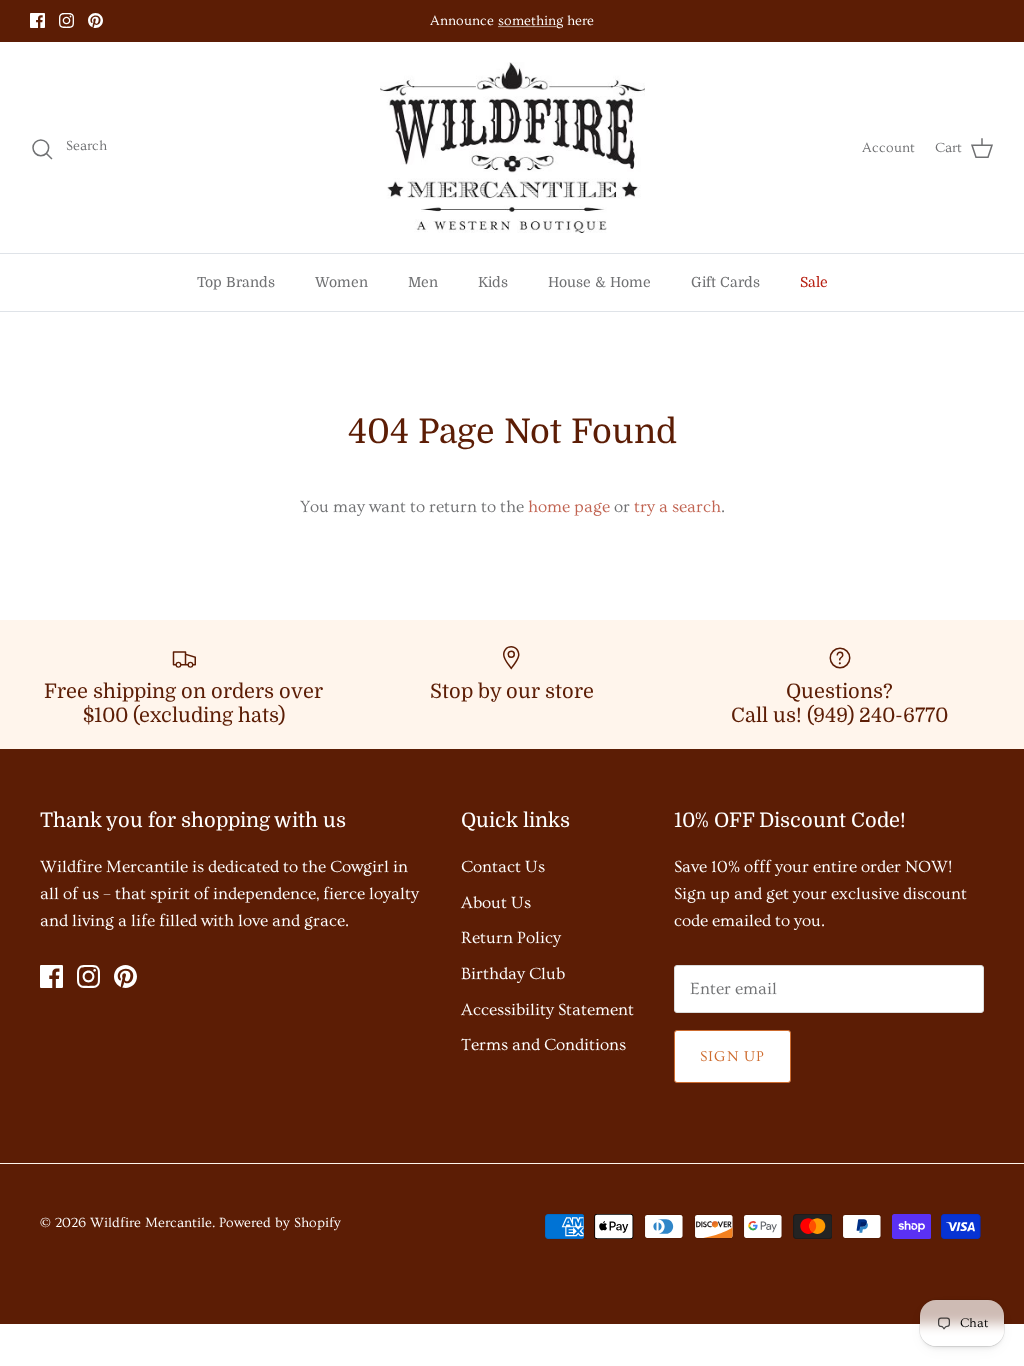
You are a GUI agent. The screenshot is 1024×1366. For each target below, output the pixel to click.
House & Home (599, 282)
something (530, 21)
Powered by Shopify (280, 1223)
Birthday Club (513, 973)
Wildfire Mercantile (151, 1223)
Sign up (732, 1056)
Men (423, 282)
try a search (677, 506)
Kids (493, 282)
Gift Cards (725, 282)
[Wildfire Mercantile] (512, 148)
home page (569, 506)
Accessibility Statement (547, 1009)
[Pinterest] (95, 20)
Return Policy (511, 937)
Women (341, 282)
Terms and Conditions (543, 1044)
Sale (814, 282)
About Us (496, 902)
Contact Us (503, 866)
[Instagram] (66, 20)
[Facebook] (37, 20)
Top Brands (236, 282)
